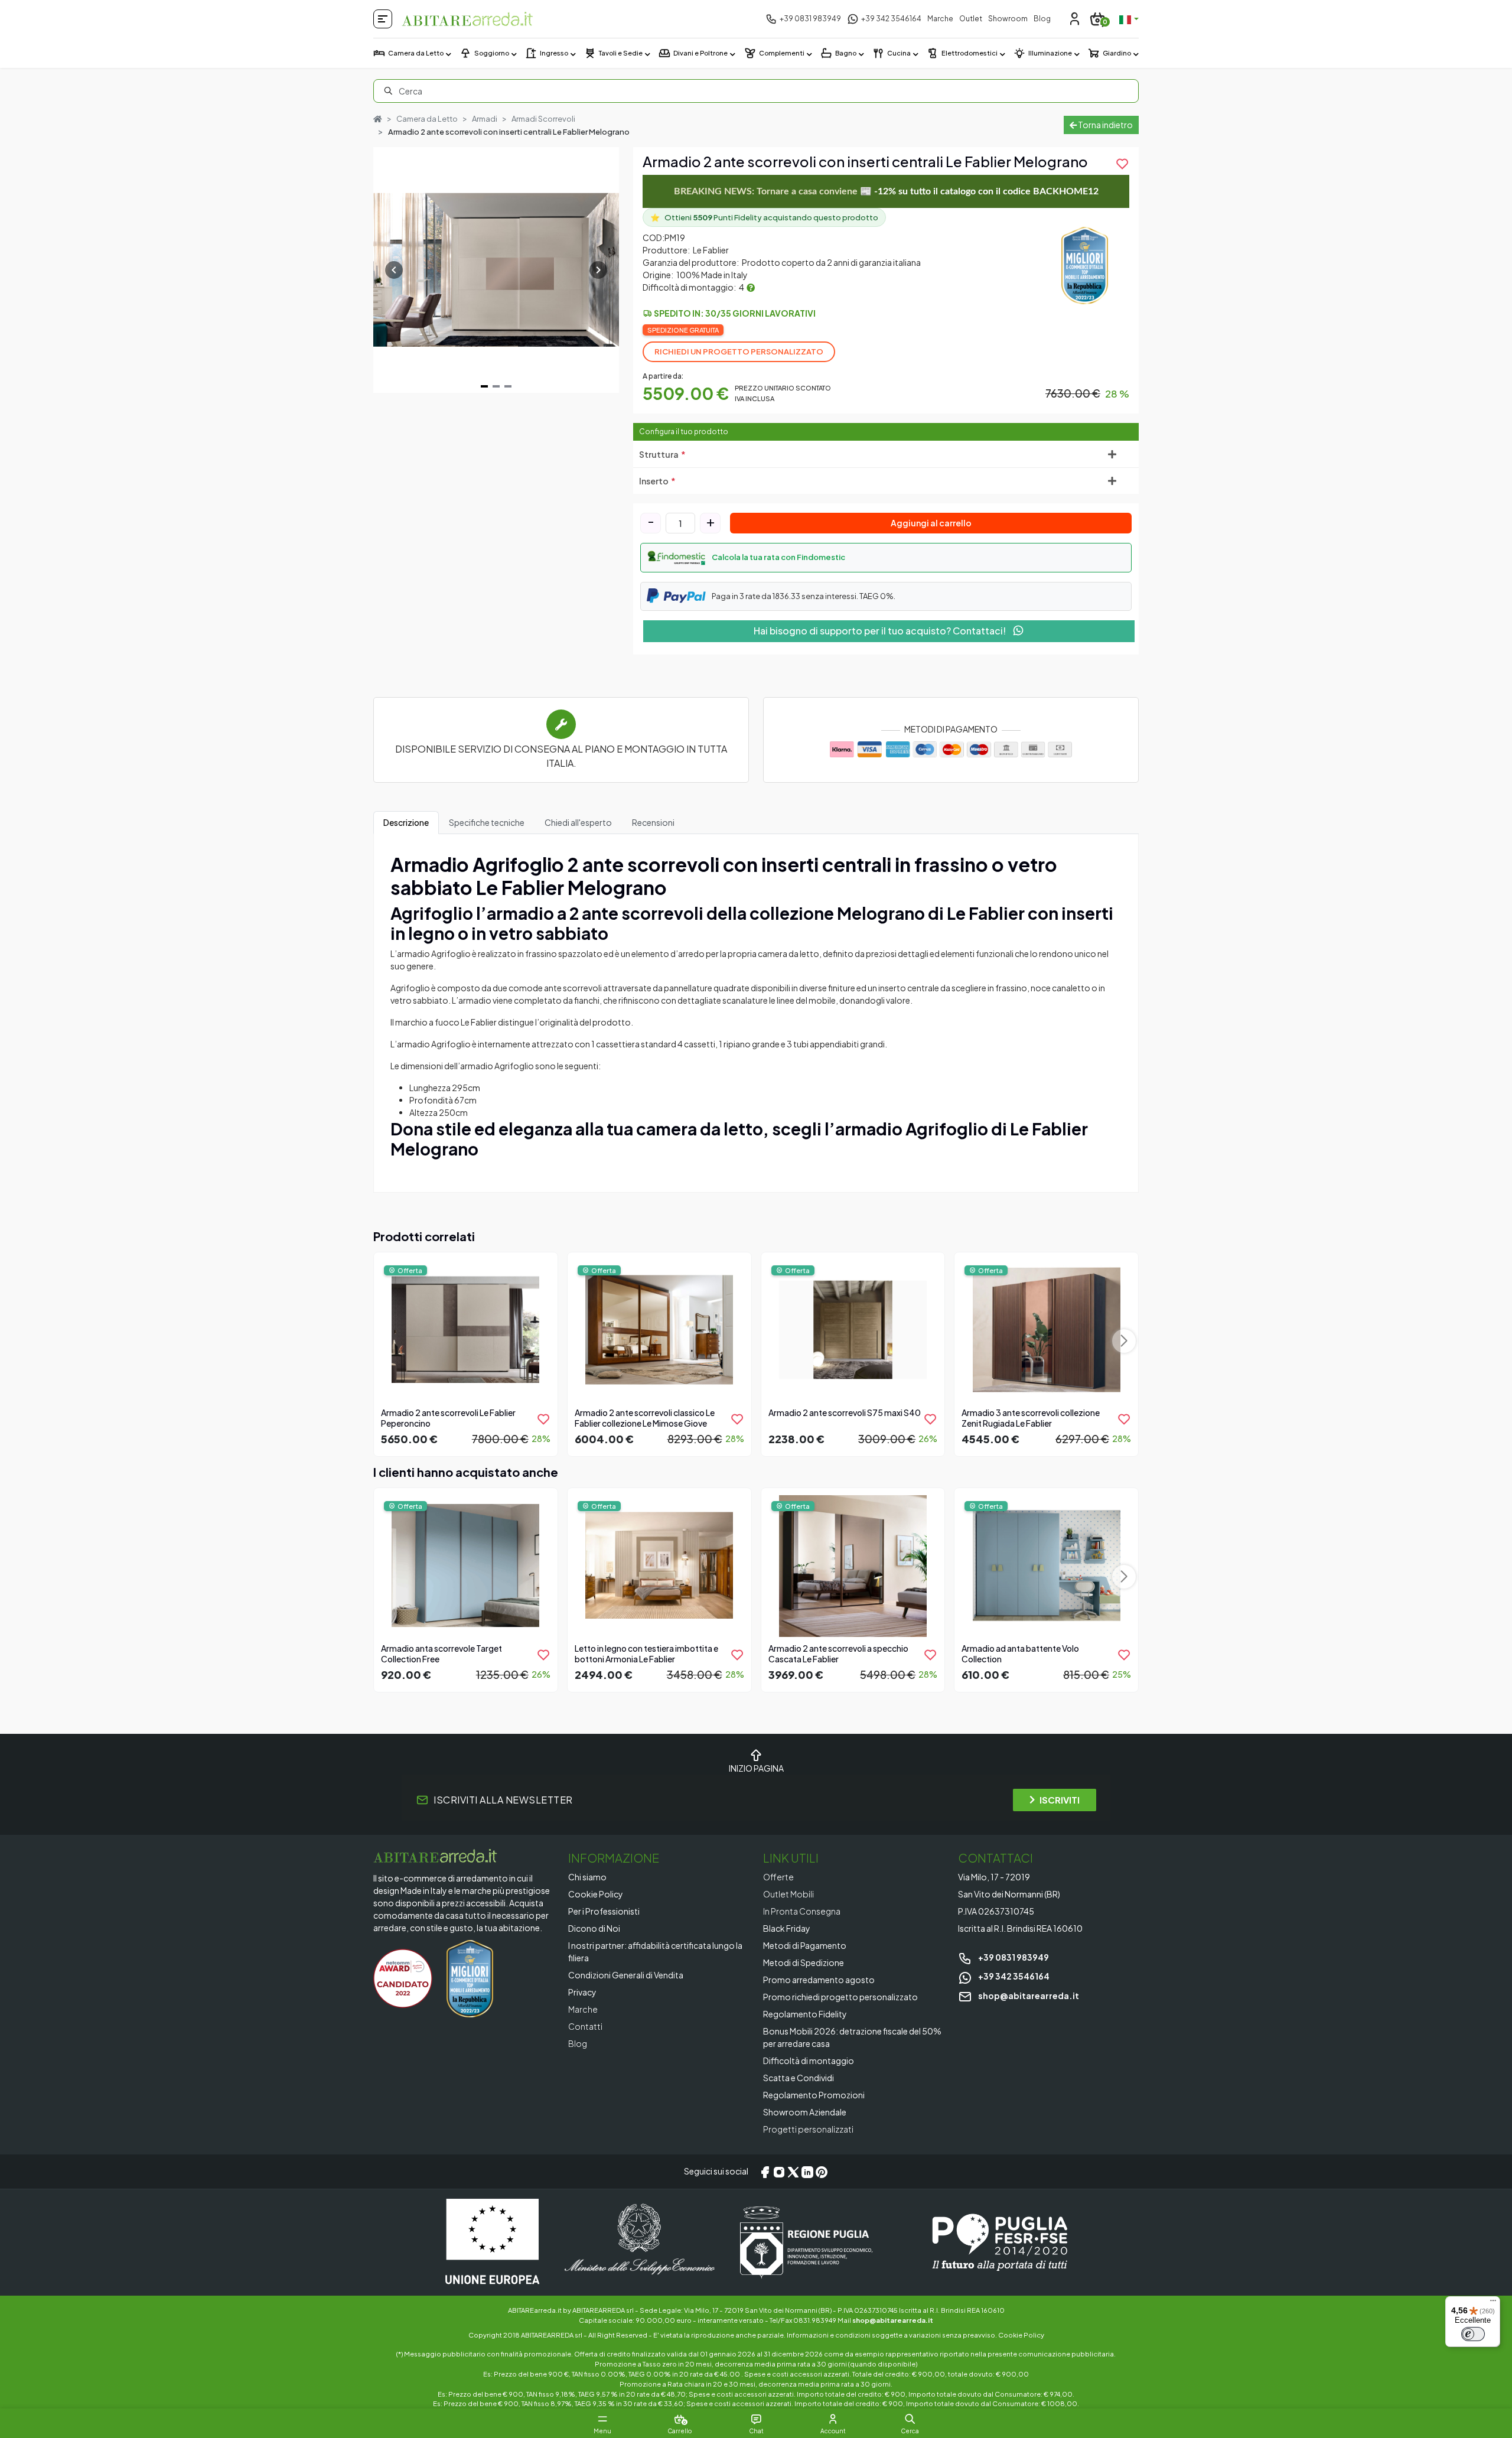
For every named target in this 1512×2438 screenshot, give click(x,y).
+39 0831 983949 (1013, 1957)
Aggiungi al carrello (931, 523)
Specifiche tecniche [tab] (487, 822)
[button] (886, 558)
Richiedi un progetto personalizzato (739, 351)
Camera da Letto (427, 119)
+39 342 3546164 (1013, 1976)
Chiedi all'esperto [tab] (578, 822)
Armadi (485, 119)
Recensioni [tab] (653, 822)
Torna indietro (1105, 125)
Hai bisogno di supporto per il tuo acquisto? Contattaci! (881, 631)
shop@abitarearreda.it (1028, 1996)
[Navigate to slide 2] (496, 386)
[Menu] (1493, 2303)
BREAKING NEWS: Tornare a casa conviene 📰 (886, 191)
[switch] (1473, 2334)
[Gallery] (496, 270)
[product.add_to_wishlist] (543, 1419)
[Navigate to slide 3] (508, 386)
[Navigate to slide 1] (484, 386)
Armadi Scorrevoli (543, 119)
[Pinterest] (822, 2172)
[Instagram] (779, 2172)
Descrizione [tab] (406, 822)
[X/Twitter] (793, 2172)
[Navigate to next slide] (598, 270)
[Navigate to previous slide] (394, 270)
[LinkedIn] (807, 2172)
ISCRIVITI (1060, 1800)
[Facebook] (765, 2172)
